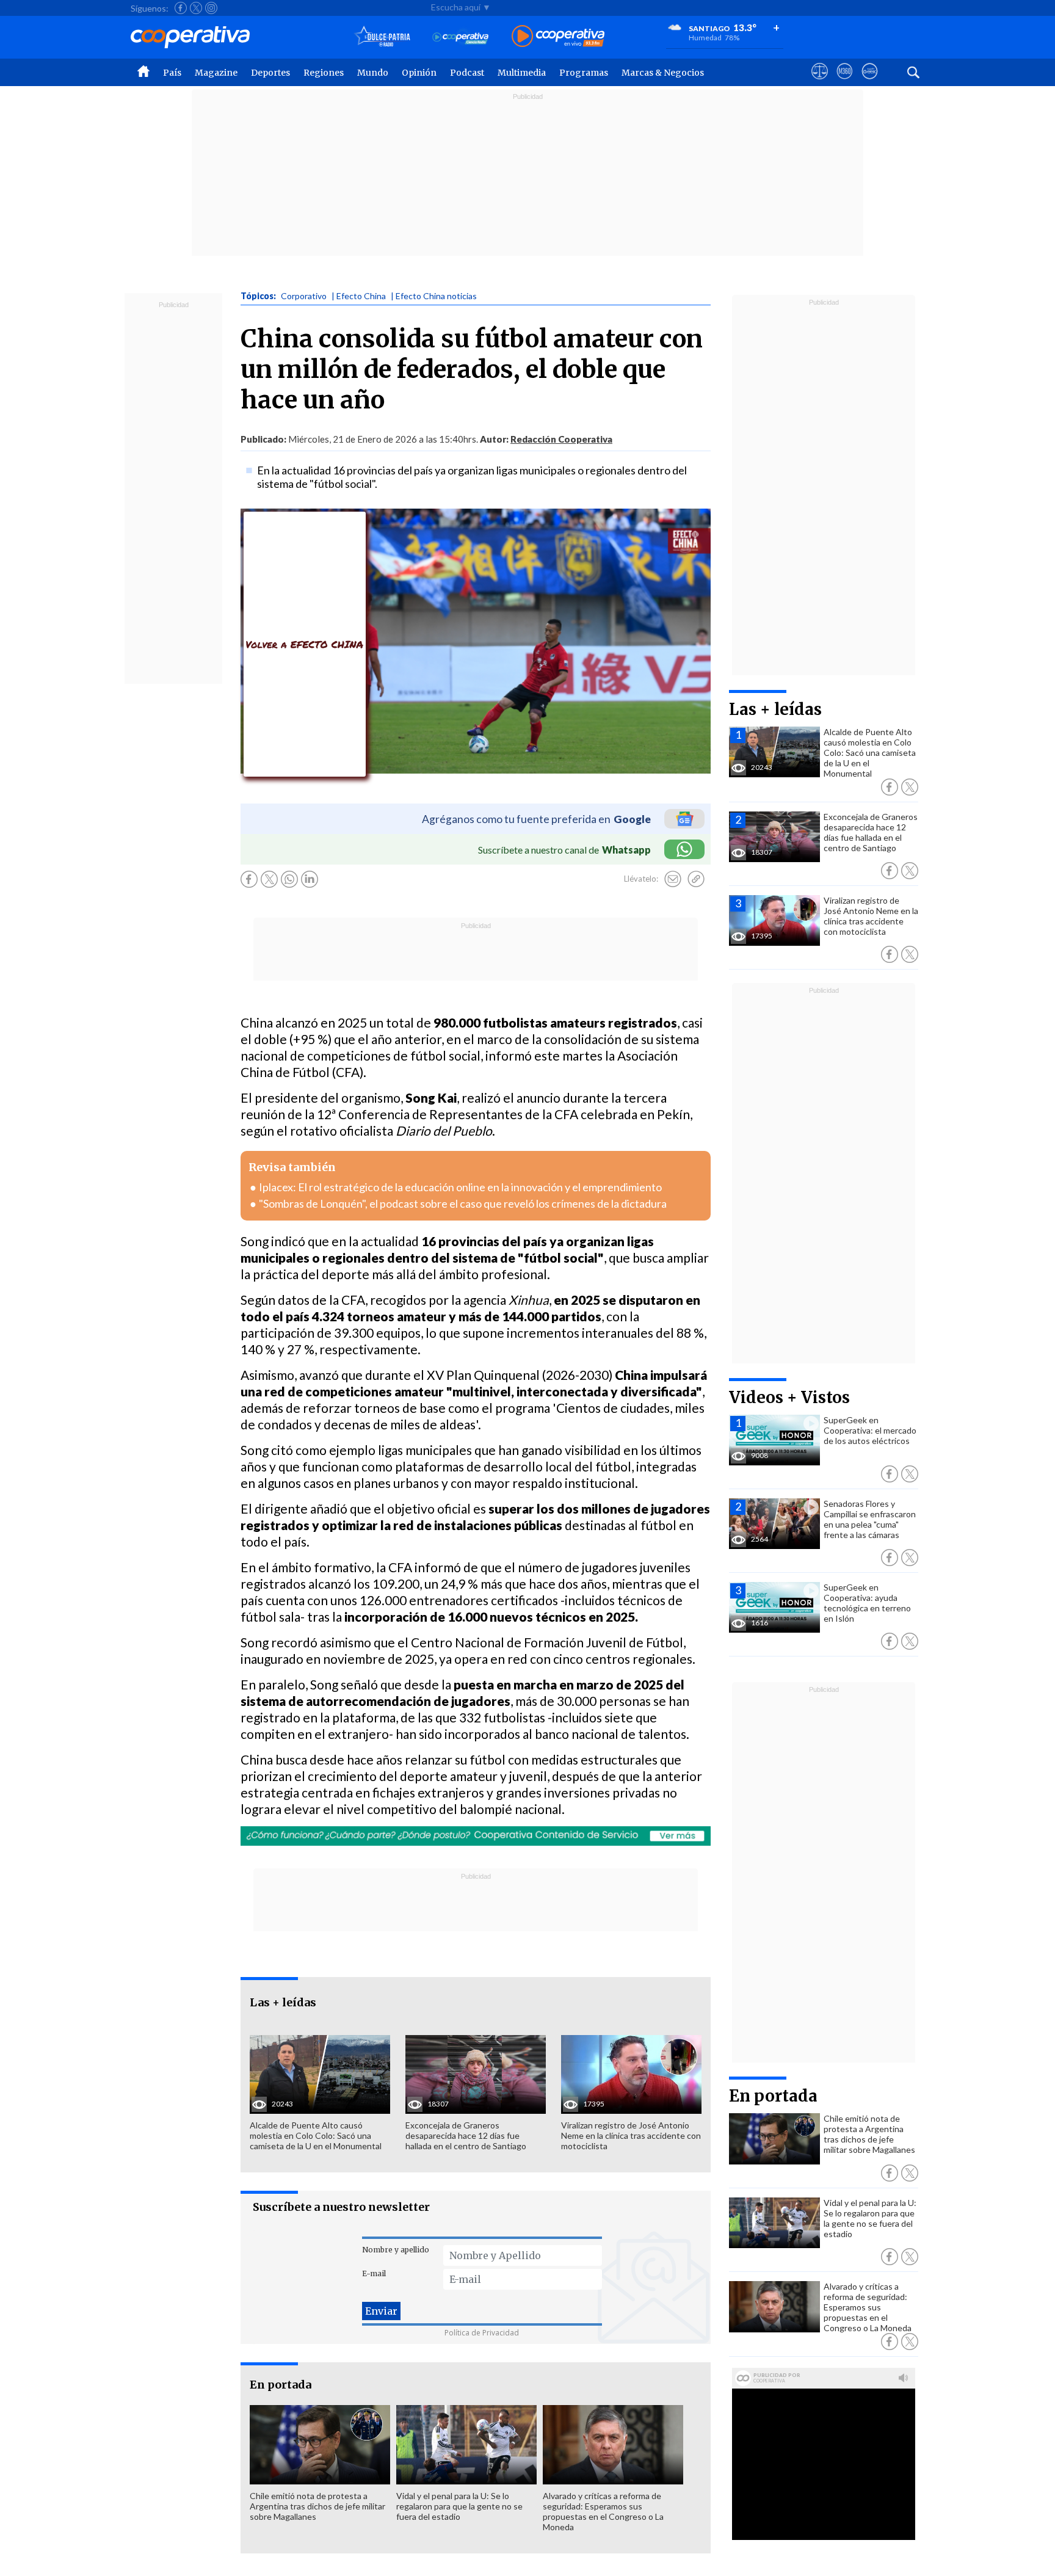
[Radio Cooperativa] (558, 37)
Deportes (270, 73)
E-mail (374, 2273)
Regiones (324, 73)
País (172, 73)
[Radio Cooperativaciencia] (461, 37)
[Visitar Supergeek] (870, 82)
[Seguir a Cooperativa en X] (196, 8)
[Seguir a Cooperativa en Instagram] (211, 8)
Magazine (216, 73)
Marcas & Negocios (663, 73)
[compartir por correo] (673, 879)
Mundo (373, 73)
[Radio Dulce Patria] (382, 37)
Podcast (467, 73)
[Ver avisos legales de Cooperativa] (820, 82)
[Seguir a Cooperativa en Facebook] (181, 8)
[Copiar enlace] (696, 879)
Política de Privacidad (482, 2333)
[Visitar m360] (845, 82)
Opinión (419, 73)
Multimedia (522, 73)
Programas (584, 73)
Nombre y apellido (396, 2250)
